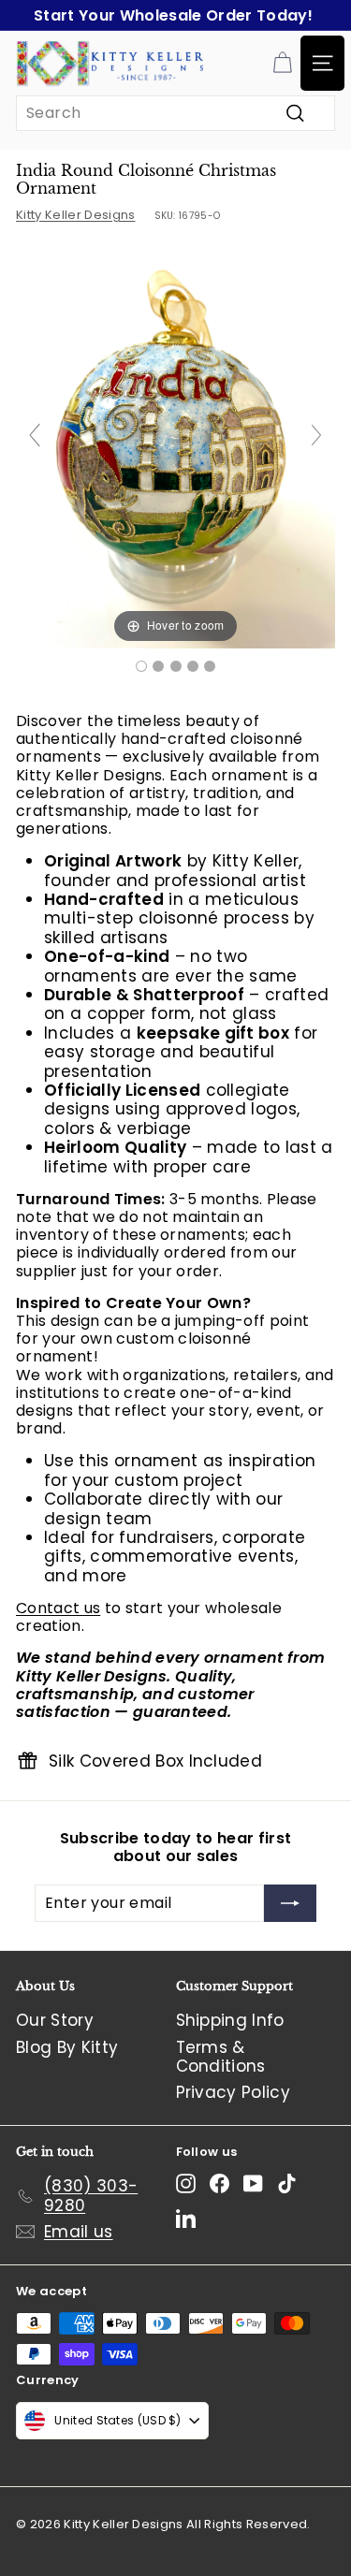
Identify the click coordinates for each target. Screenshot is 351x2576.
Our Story (55, 2020)
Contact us (58, 1608)
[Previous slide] (35, 435)
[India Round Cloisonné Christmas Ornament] (141, 666)
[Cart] (282, 63)
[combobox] (175, 113)
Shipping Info (230, 2020)
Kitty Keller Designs (76, 215)
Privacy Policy (234, 2092)
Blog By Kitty (67, 2047)
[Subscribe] (290, 1903)
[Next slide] (316, 435)
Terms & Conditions (221, 2057)
